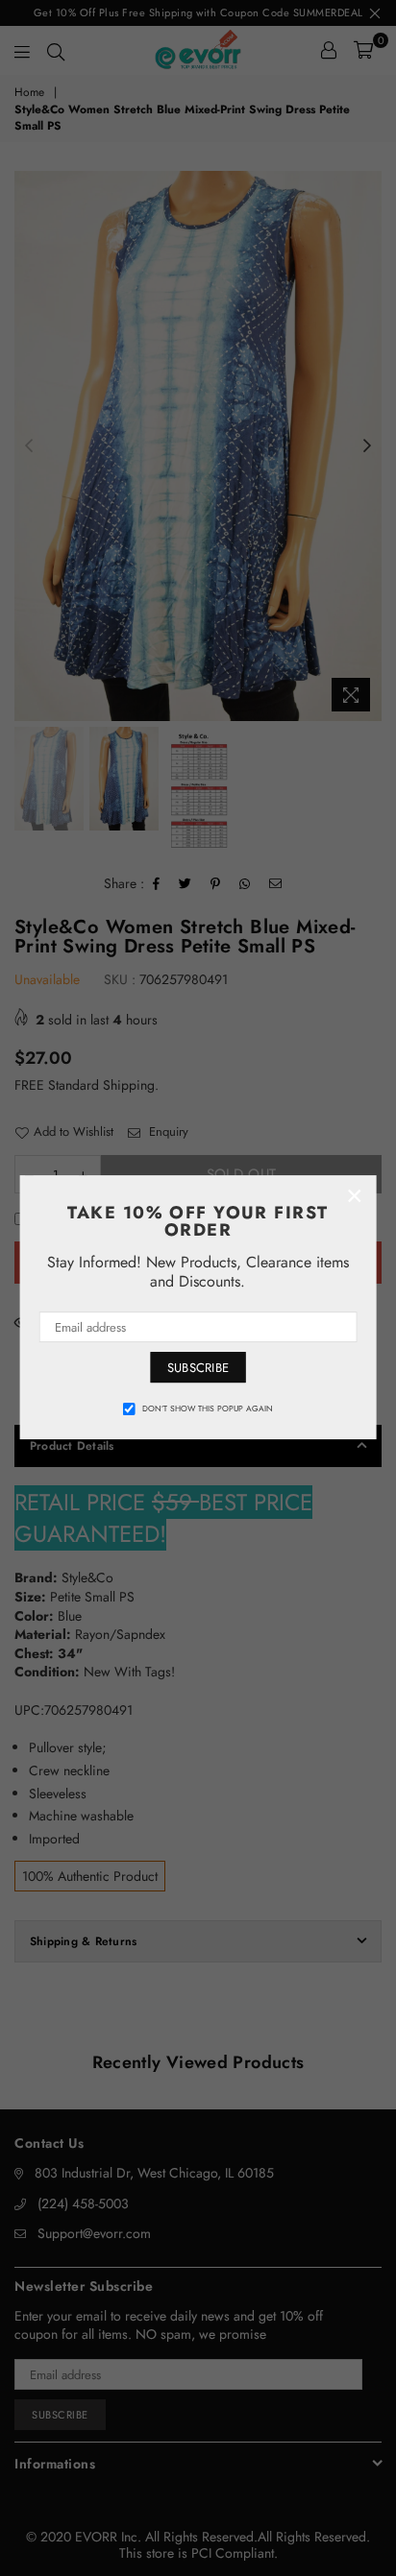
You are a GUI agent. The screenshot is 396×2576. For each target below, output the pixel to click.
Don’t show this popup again (208, 1408)
